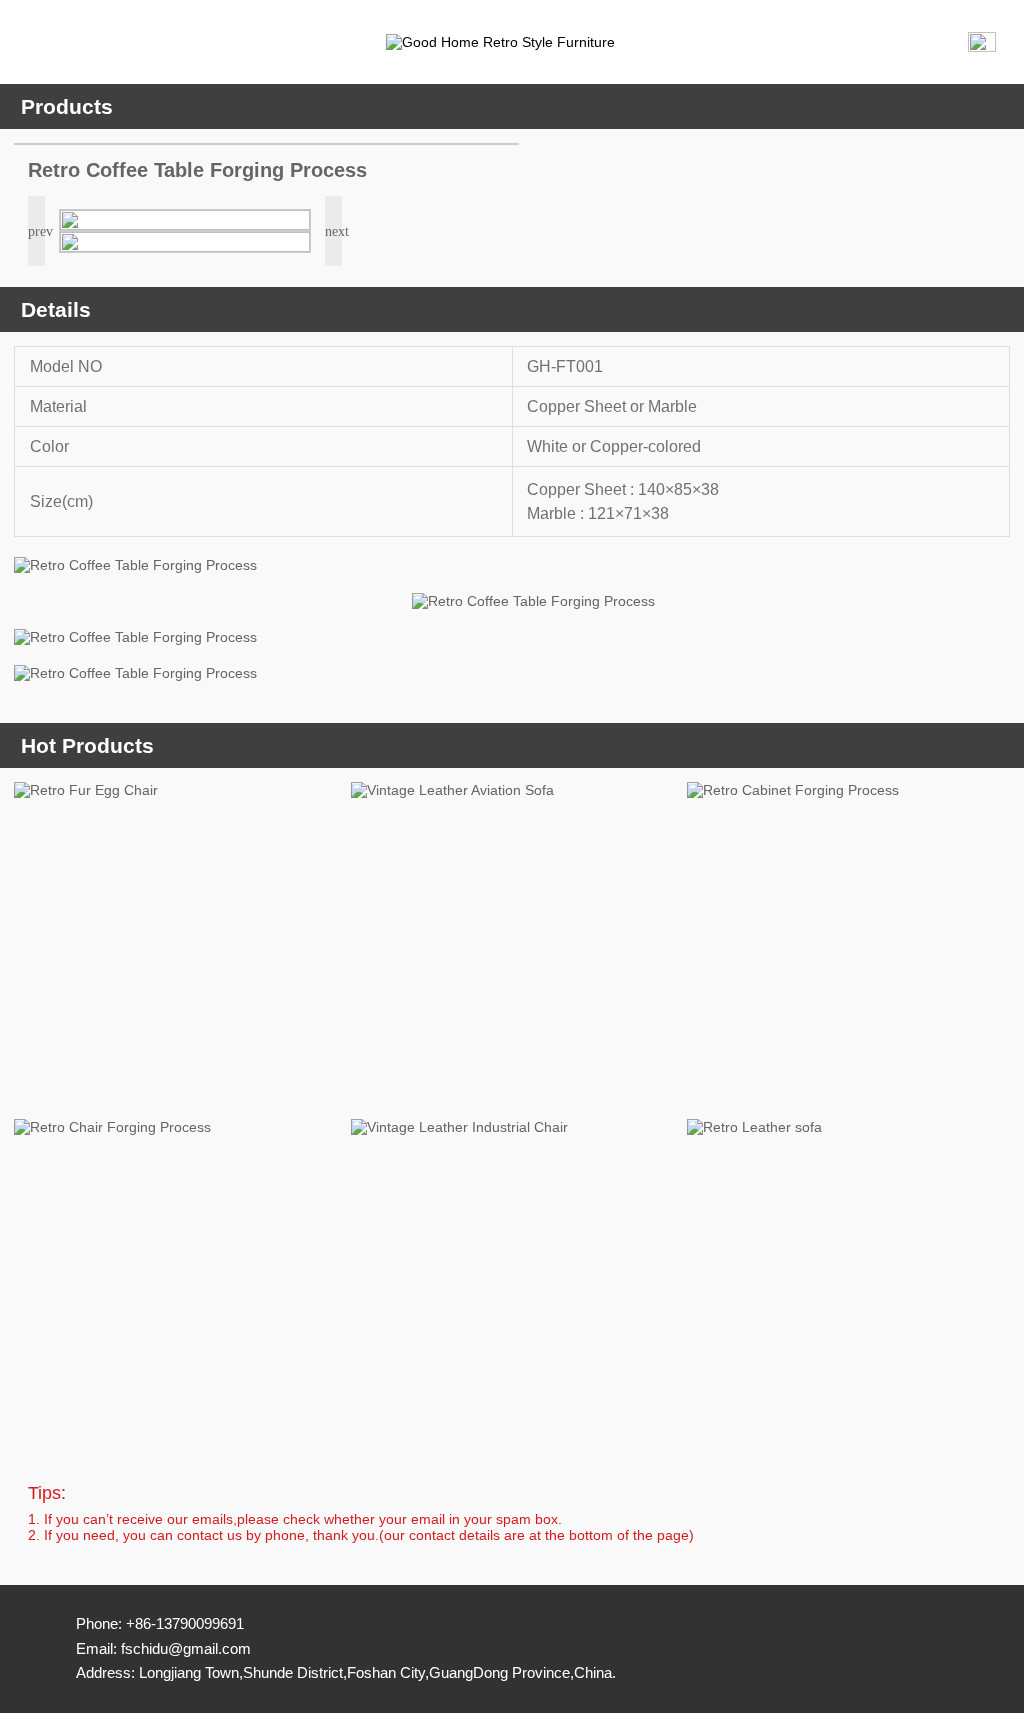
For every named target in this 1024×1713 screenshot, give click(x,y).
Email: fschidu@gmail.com (163, 1648)
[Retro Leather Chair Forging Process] (175, 1280)
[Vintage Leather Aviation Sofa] (512, 943)
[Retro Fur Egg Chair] (175, 943)
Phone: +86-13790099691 (160, 1623)
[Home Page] (526, 42)
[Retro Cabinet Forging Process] (848, 943)
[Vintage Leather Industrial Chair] (512, 1280)
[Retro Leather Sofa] (848, 1280)
